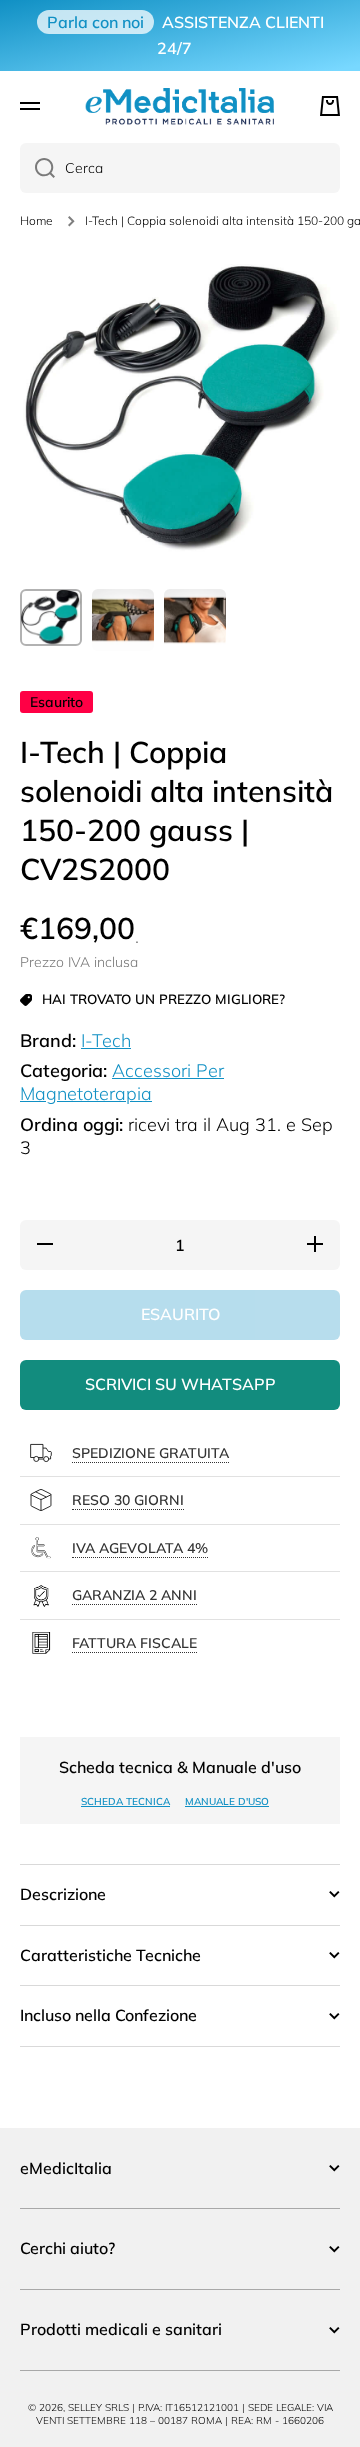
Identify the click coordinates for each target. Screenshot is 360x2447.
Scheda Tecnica (125, 1801)
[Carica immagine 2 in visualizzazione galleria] (123, 620)
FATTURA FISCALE (134, 1643)
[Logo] (180, 106)
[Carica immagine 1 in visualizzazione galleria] (51, 617)
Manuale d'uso (227, 1801)
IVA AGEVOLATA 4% (140, 1548)
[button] (330, 106)
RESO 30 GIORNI (128, 1500)
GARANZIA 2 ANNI (134, 1595)
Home (36, 220)
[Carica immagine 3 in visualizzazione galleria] (195, 620)
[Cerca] (37, 168)
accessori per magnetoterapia (122, 1082)
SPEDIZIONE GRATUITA (150, 1453)
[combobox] (180, 168)
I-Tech (106, 1040)
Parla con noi (95, 22)
